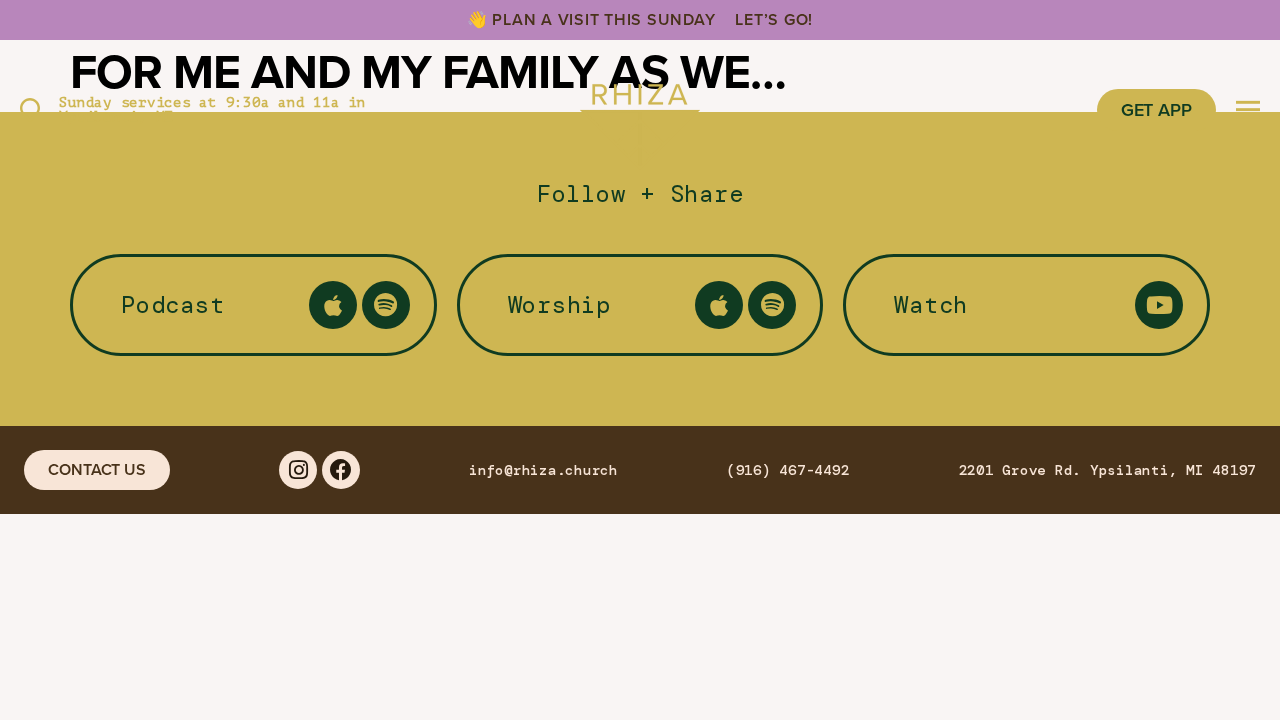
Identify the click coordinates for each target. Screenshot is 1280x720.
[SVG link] (640, 110)
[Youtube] (1159, 305)
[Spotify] (386, 305)
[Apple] (333, 305)
